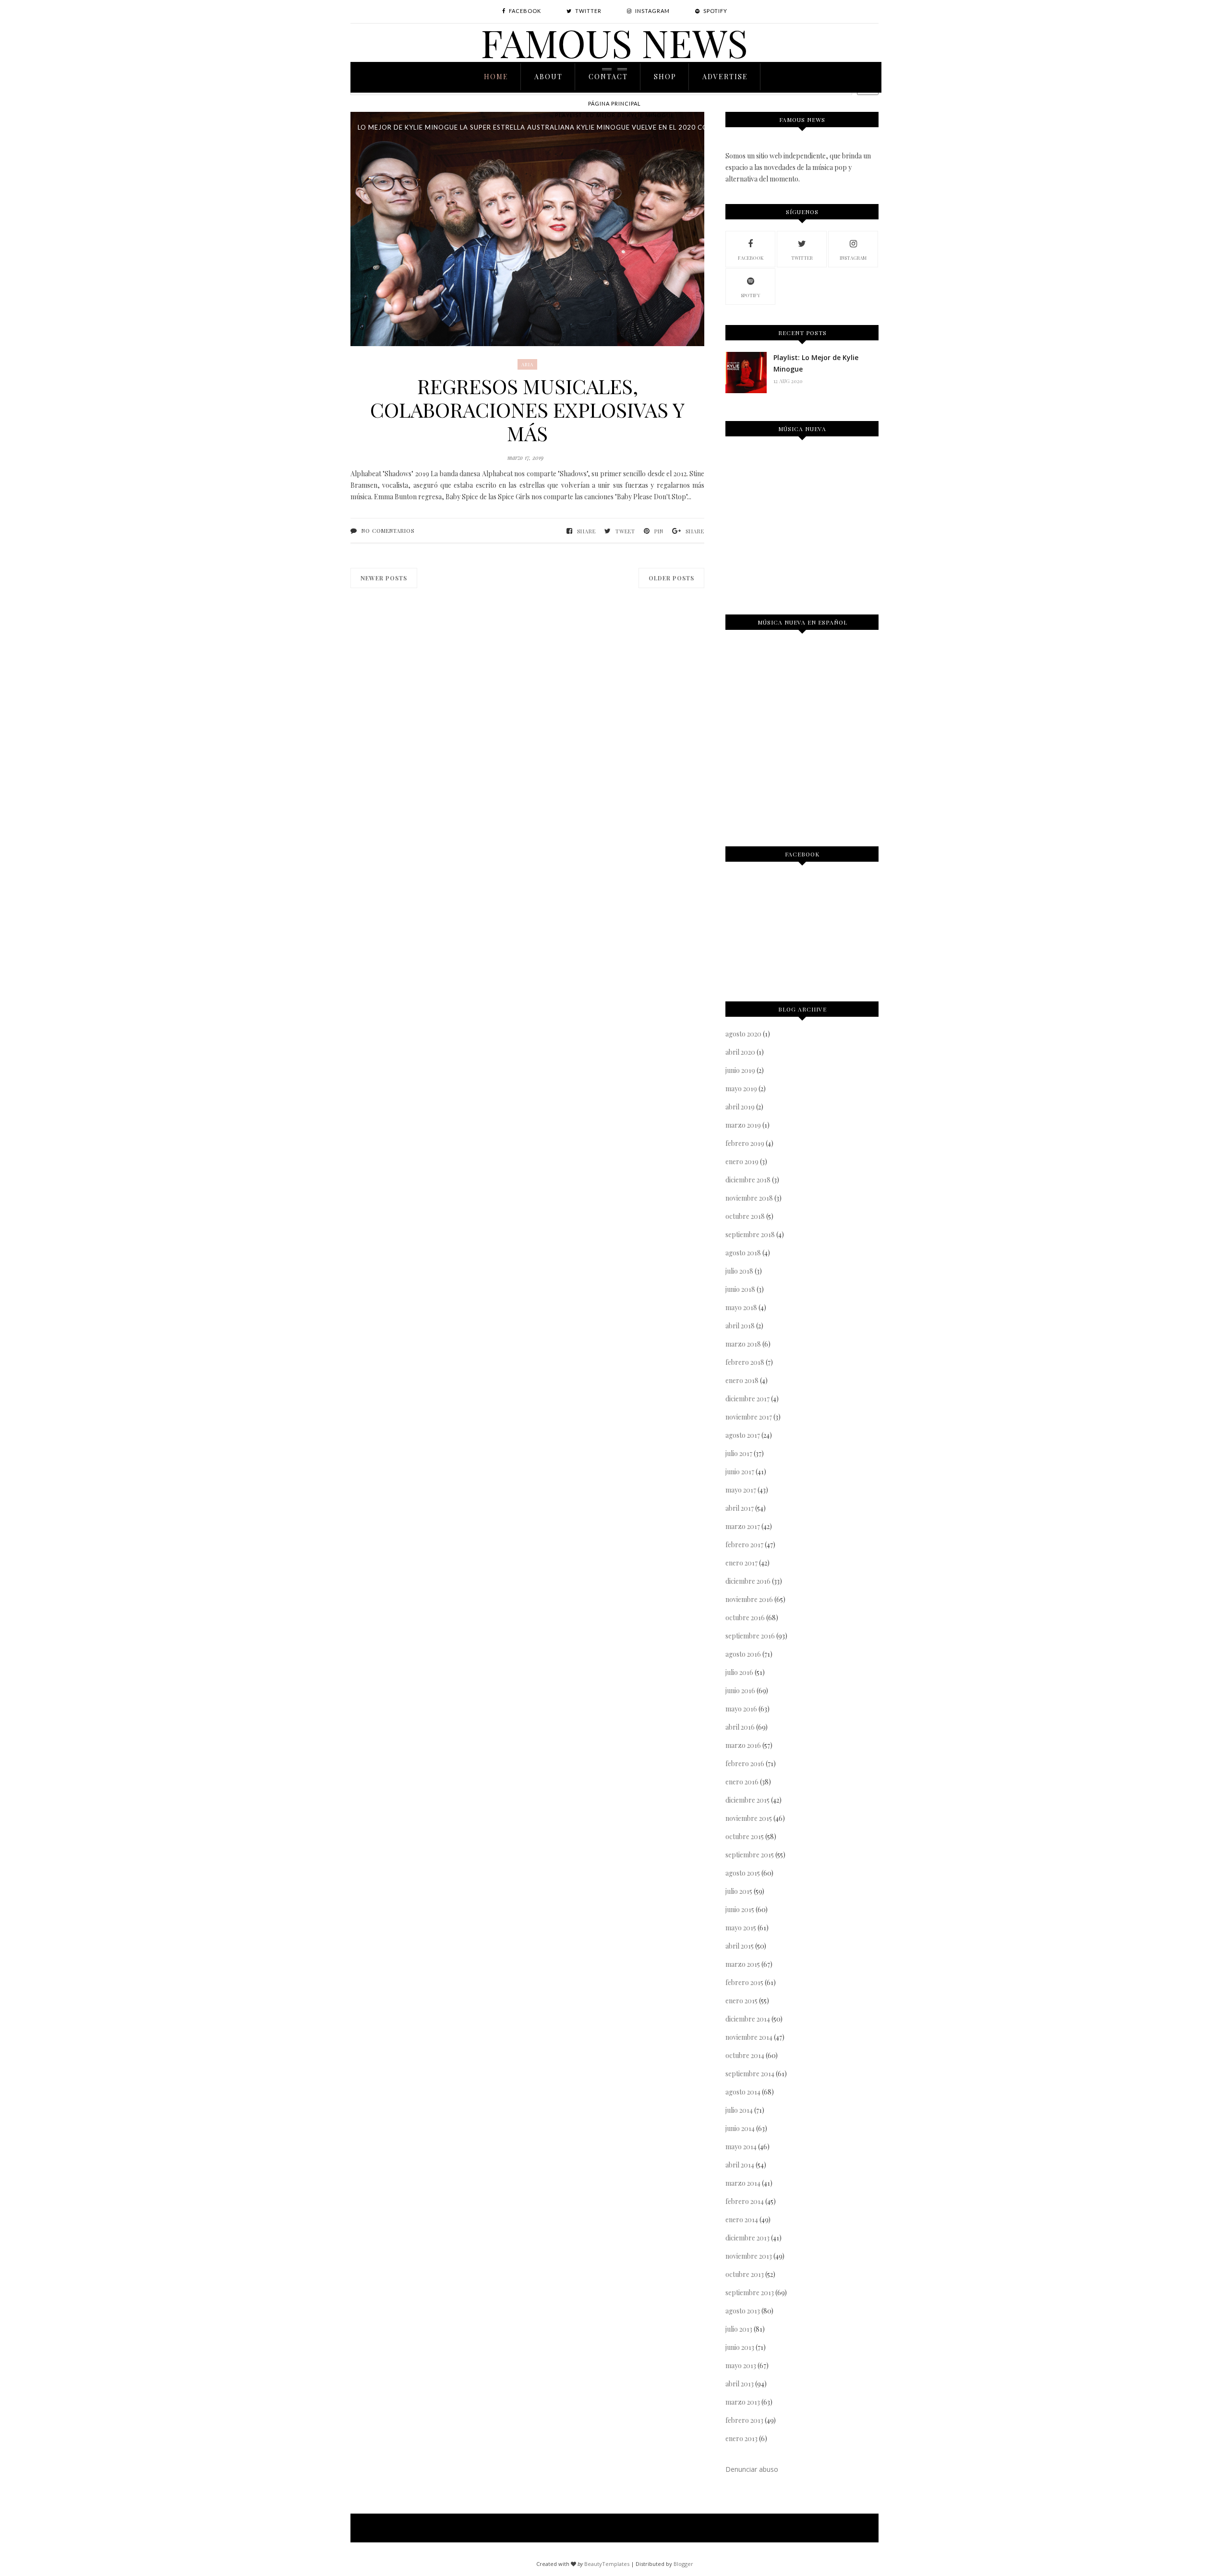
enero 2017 (741, 1563)
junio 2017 (740, 1472)
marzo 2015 (743, 1964)
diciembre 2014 (748, 2019)
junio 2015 (740, 1909)
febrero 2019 (745, 1143)
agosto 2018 (743, 1253)
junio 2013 (740, 2347)
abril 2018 (740, 1326)
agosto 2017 (743, 1435)
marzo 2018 (743, 1344)
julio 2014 (739, 2110)
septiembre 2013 (750, 2293)
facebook (751, 258)
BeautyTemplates (607, 2564)
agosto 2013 (743, 2311)
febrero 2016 (745, 1763)
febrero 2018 (745, 1362)
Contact (608, 77)
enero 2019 (742, 1162)
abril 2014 (740, 2165)
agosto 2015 (743, 1873)
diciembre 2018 (748, 1180)
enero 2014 (742, 2220)
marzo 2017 (743, 1526)
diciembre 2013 (747, 2238)
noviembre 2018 (749, 1198)
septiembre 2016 (750, 1636)
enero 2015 (741, 2001)
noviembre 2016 (749, 1599)
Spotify (750, 295)
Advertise (725, 77)
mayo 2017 (741, 1490)
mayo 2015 (741, 1928)
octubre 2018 (745, 1216)
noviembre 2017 (749, 1417)
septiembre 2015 (750, 1855)
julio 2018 (739, 1271)
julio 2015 (739, 1891)
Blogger (683, 2564)
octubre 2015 (745, 1836)
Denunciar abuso (752, 2469)
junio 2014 (740, 2128)
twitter (802, 258)
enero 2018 (742, 1380)
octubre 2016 (745, 1618)
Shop (665, 77)
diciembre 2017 (747, 1399)
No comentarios (388, 531)
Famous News (614, 42)
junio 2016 (740, 1691)
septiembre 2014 (750, 2074)
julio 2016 (739, 1672)
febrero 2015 (744, 1982)
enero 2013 (741, 2438)
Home (496, 77)
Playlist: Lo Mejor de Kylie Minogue (614, 115)
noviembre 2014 (749, 2037)
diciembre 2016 (748, 1581)
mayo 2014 (741, 2147)
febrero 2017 (744, 1545)
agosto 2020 (743, 1034)
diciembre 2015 (747, 1800)
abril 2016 (740, 1727)
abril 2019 (740, 1107)
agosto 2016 (743, 1654)
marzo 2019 (743, 1125)
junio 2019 (740, 1070)
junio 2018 (740, 1289)
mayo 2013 (741, 2365)
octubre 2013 (745, 2274)
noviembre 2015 (749, 1818)
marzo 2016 (743, 1745)
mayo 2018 (741, 1307)
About (548, 77)
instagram (853, 258)
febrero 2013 (744, 2420)
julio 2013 (739, 2329)
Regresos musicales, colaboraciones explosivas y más (527, 410)
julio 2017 (739, 1453)
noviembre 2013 (749, 2256)
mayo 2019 (741, 1089)
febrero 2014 (745, 2201)
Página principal (614, 103)
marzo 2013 (743, 2402)
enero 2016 (742, 1782)
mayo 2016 (741, 1709)
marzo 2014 (743, 2183)
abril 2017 (740, 1508)
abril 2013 (740, 2384)
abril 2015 (740, 1946)
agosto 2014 (743, 2092)
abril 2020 (740, 1052)
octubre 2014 (745, 2055)
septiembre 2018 (750, 1234)
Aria (527, 364)
